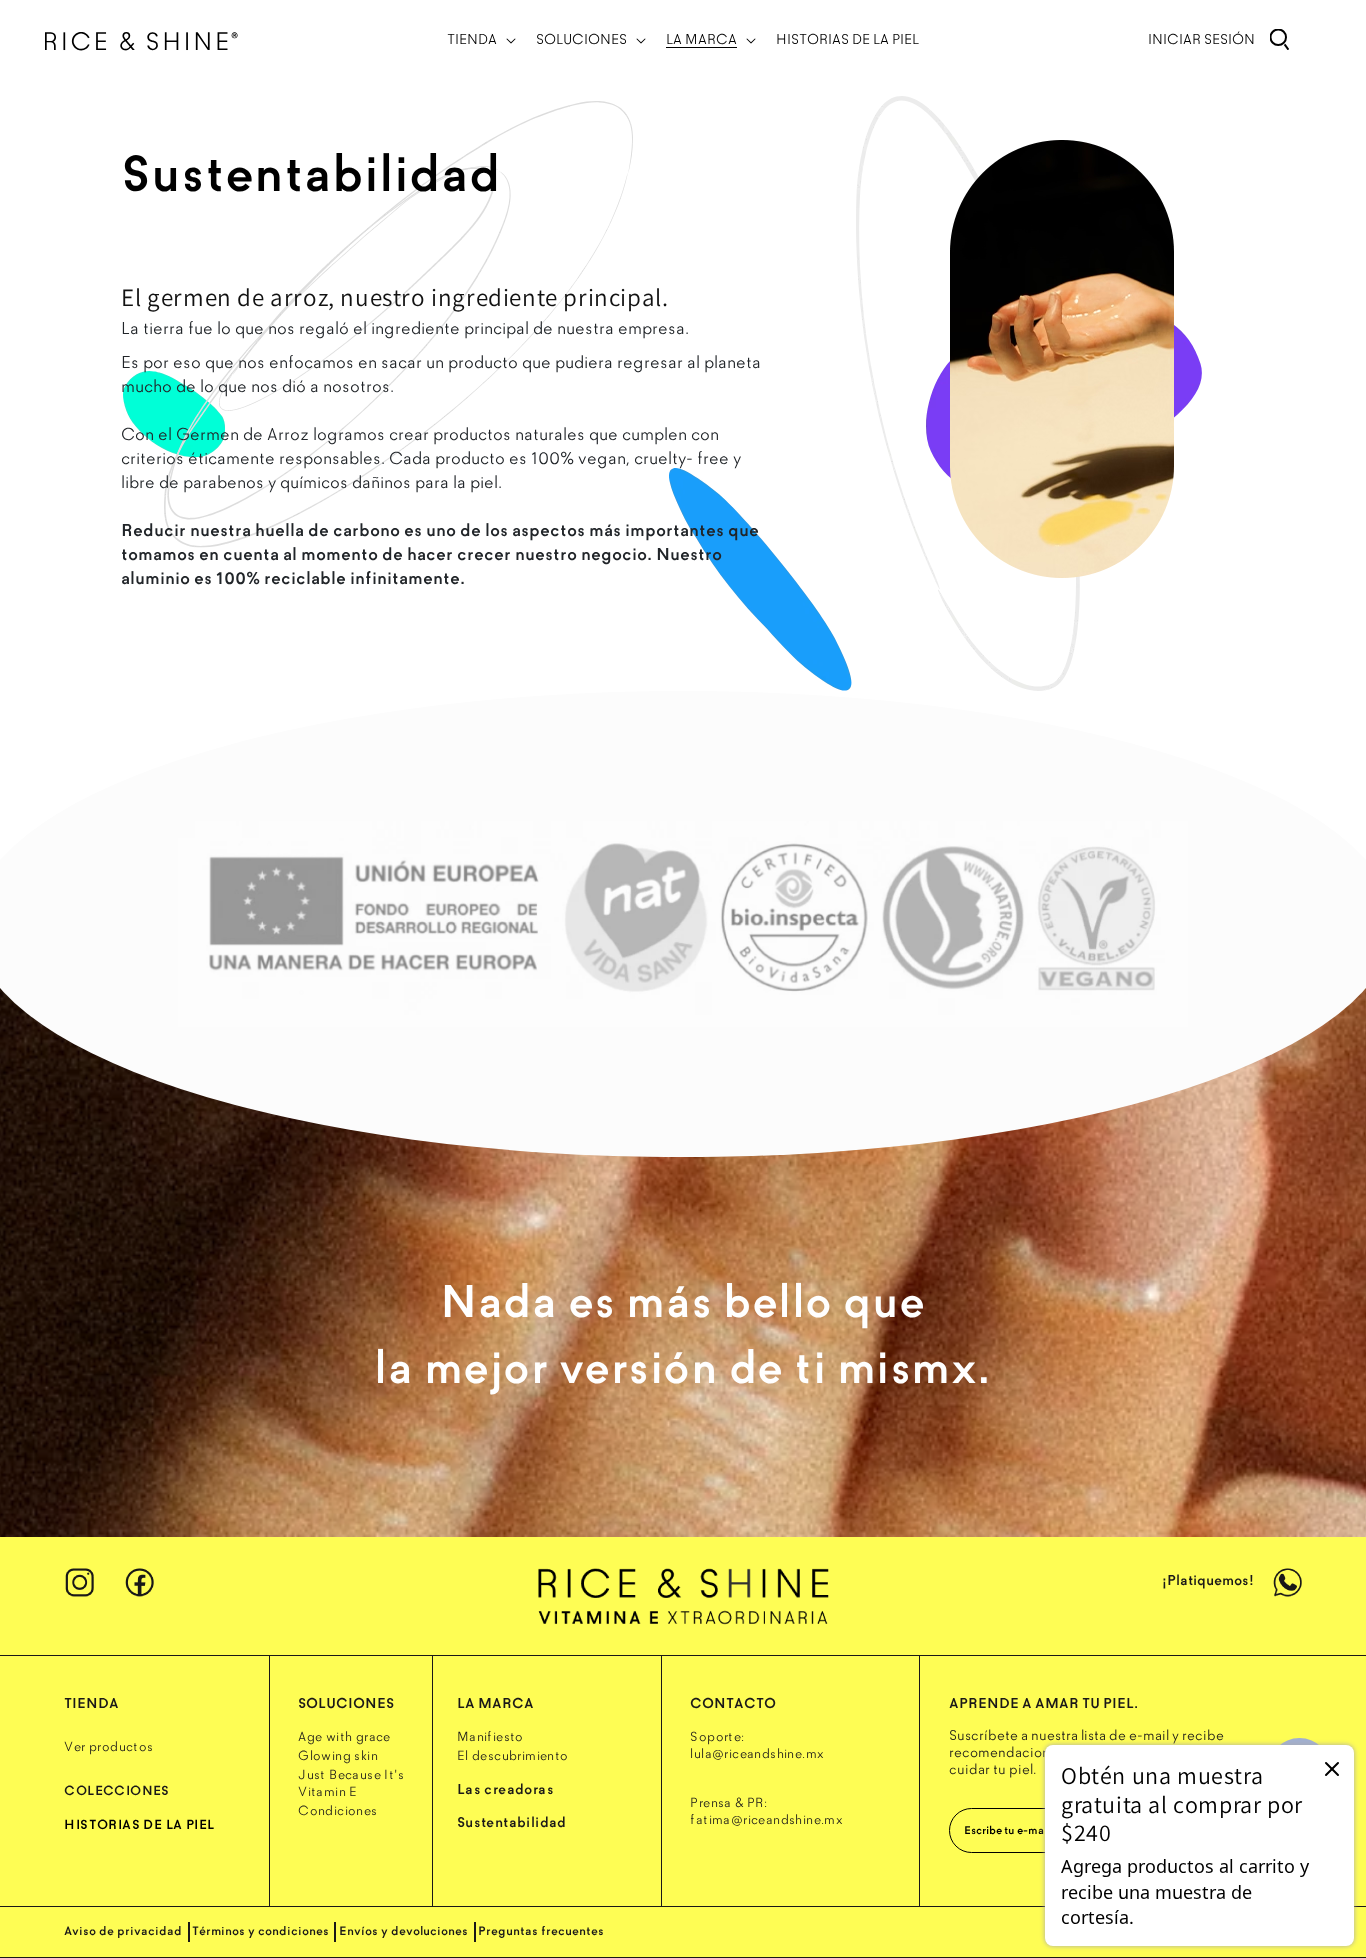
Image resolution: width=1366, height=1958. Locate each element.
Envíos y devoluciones (403, 1931)
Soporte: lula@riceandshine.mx (757, 1745)
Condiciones (337, 1811)
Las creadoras (505, 1789)
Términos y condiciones (260, 1931)
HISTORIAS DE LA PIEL (139, 1825)
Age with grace (344, 1737)
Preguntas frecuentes (541, 1931)
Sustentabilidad (512, 1822)
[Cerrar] (1332, 1768)
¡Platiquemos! (1209, 1580)
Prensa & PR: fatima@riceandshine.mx (766, 1811)
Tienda (91, 1703)
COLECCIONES (116, 1791)
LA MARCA (495, 1703)
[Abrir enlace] (683, 1595)
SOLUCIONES (346, 1703)
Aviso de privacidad (123, 1931)
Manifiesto (490, 1737)
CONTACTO (733, 1703)
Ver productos (108, 1747)
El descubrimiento (513, 1756)
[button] (479, 40)
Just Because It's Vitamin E (351, 1783)
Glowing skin (338, 1756)
